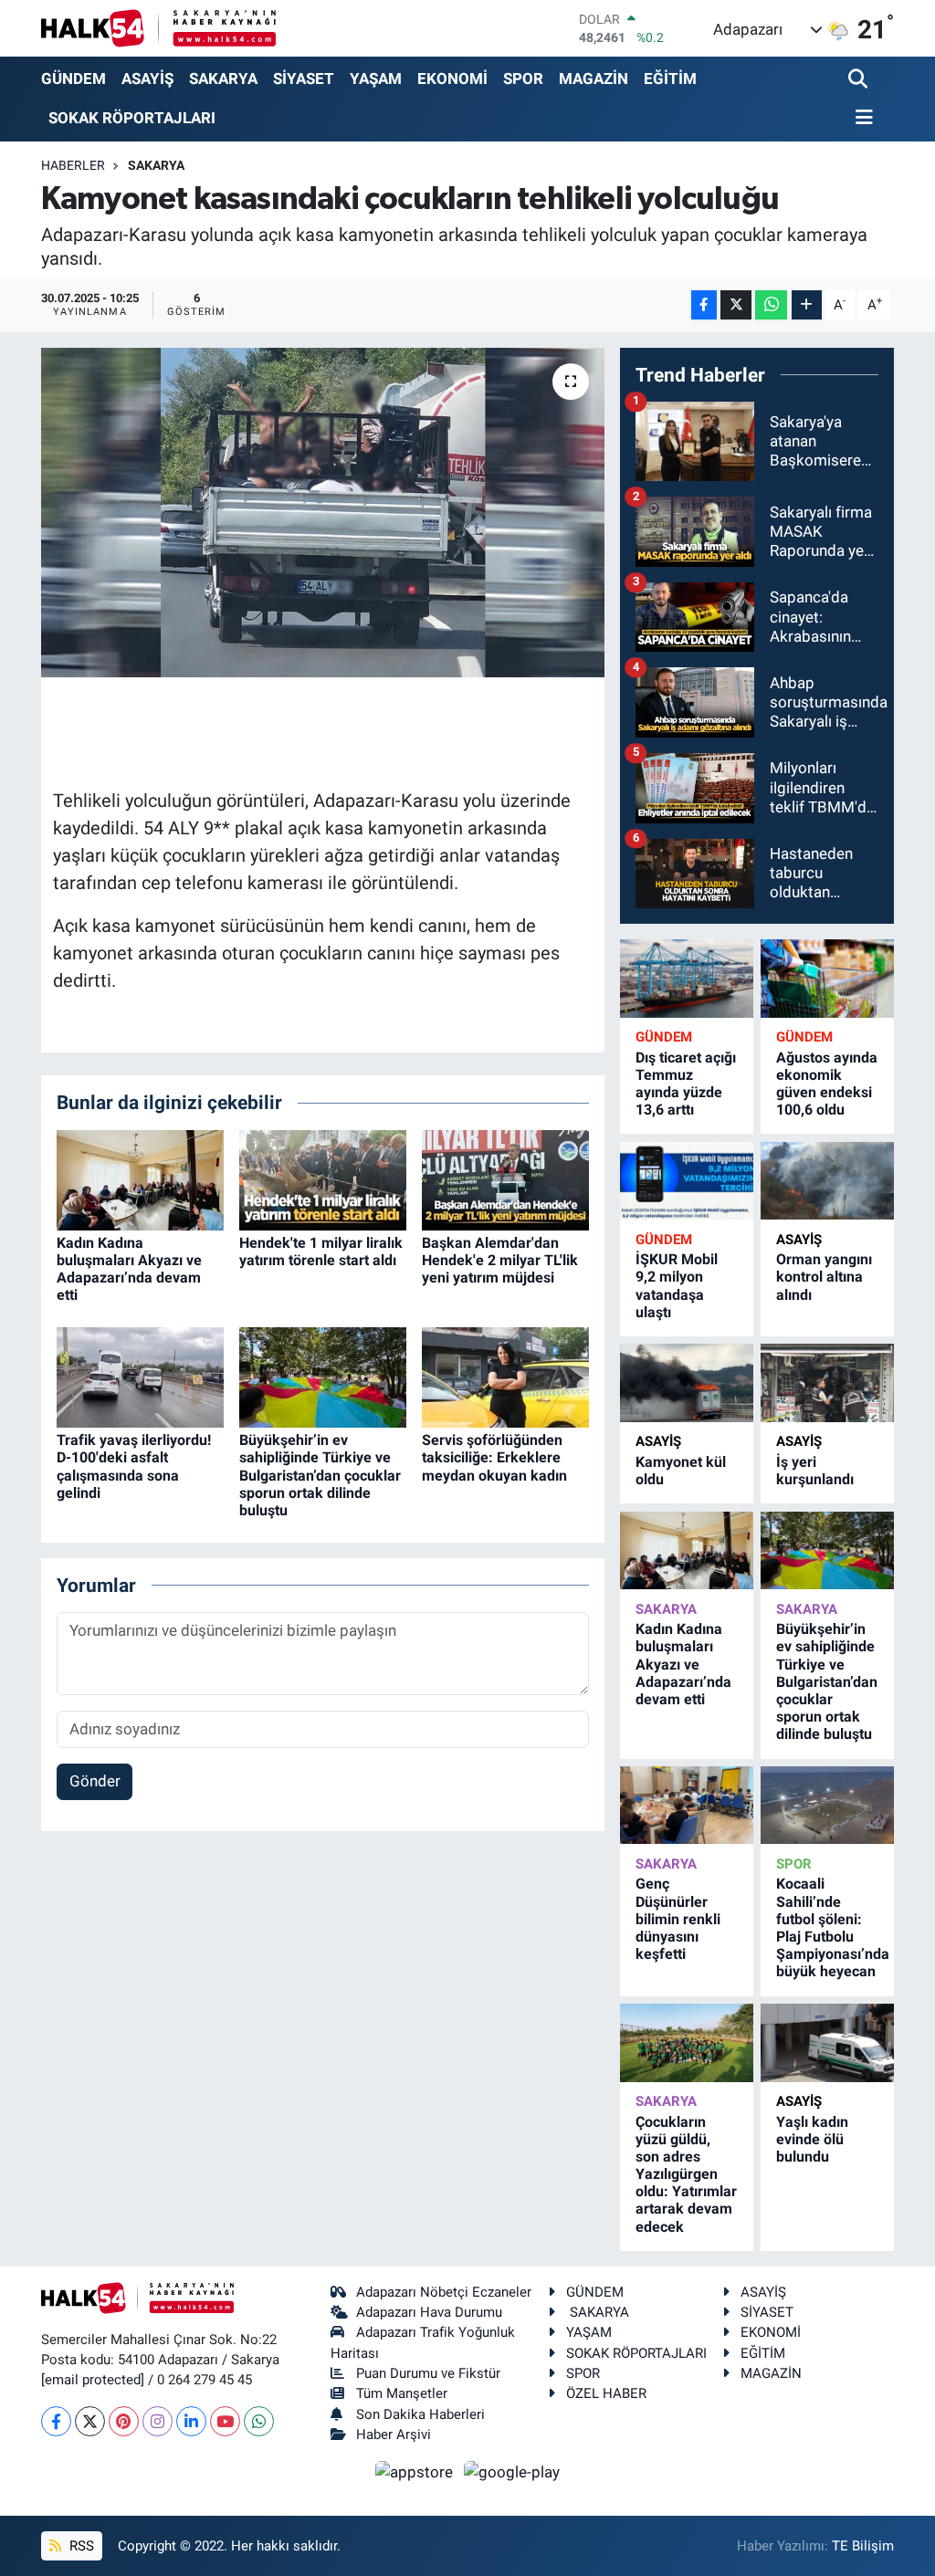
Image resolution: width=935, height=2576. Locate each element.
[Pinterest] (124, 2421)
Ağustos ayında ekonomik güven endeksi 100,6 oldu (827, 1084)
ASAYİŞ (147, 79)
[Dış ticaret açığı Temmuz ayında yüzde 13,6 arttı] (687, 978)
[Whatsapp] (259, 2421)
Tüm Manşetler (402, 2393)
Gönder (95, 1781)
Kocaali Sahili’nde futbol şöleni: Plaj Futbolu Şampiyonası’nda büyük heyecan (833, 1927)
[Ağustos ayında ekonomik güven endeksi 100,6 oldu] (827, 978)
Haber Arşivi (394, 2435)
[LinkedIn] (191, 2421)
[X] (90, 2421)
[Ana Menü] (861, 118)
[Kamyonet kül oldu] (687, 1382)
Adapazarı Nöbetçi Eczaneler (444, 2292)
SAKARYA (223, 79)
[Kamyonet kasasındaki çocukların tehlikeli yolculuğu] (323, 513)
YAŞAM (376, 79)
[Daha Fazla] (807, 305)
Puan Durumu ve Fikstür (428, 2373)
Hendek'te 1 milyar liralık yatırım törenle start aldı (321, 1251)
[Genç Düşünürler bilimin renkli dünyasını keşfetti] (687, 1805)
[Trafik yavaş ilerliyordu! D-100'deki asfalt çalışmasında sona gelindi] (140, 1377)
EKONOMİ (452, 79)
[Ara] (860, 80)
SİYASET (304, 79)
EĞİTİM (670, 79)
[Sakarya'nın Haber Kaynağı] (158, 28)
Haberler (73, 165)
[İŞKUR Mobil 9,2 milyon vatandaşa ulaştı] (687, 1181)
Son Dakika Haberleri (420, 2414)
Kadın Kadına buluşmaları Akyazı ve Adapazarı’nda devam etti (129, 1269)
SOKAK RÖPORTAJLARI (132, 118)
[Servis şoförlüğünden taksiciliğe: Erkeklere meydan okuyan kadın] (505, 1377)
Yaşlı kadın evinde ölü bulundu (812, 2139)
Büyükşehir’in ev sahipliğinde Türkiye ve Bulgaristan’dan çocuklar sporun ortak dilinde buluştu (320, 1475)
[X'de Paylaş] (736, 305)
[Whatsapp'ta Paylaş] (771, 305)
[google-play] (512, 2471)
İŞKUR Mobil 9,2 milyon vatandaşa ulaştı (677, 1286)
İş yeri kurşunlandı (815, 1471)
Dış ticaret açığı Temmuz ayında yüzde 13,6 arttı (686, 1084)
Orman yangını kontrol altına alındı (824, 1277)
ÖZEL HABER (606, 2393)
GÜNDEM (74, 79)
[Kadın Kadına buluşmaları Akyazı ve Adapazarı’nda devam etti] (140, 1178)
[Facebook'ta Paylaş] (704, 305)
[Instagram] (158, 2421)
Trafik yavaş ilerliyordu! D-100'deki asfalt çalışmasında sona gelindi (134, 1466)
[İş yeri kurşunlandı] (827, 1382)
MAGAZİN (594, 79)
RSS (80, 2546)
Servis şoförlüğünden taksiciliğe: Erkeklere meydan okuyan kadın (494, 1457)
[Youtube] (225, 2421)
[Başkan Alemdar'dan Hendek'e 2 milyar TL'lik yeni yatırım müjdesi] (505, 1178)
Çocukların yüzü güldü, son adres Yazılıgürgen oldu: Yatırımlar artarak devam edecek (686, 2174)
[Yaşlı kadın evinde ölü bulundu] (827, 2042)
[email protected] (93, 2380)
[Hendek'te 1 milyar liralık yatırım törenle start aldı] (323, 1178)
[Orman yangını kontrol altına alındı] (827, 1181)
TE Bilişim (863, 2546)
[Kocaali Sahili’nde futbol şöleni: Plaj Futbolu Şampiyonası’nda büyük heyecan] (827, 1805)
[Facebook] (56, 2421)
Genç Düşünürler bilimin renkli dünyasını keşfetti (678, 1919)
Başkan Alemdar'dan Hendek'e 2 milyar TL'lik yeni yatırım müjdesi (500, 1260)
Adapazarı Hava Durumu (429, 2312)
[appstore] (416, 2471)
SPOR (523, 79)
